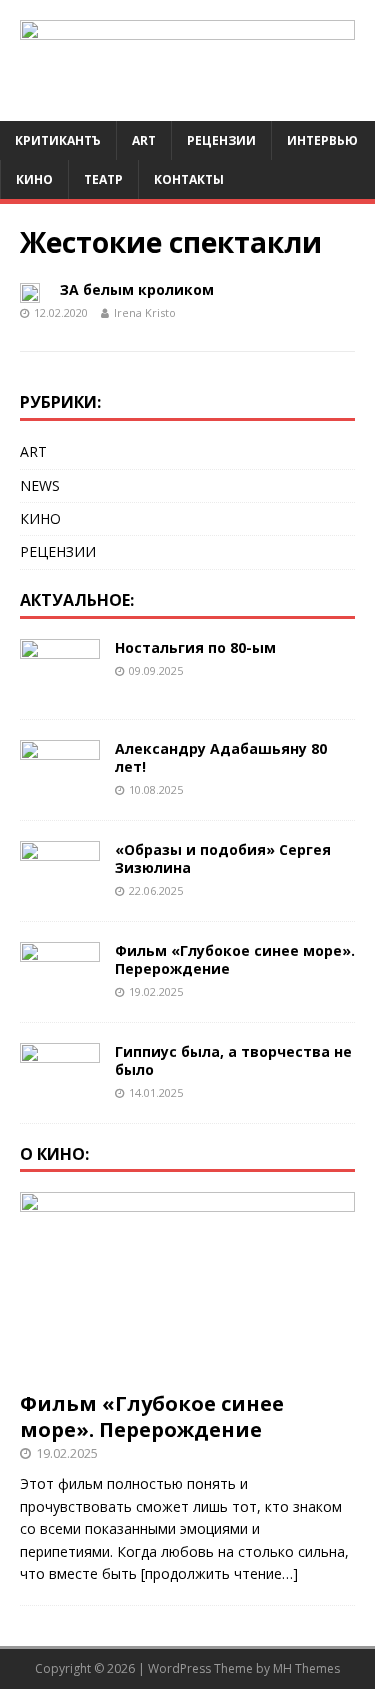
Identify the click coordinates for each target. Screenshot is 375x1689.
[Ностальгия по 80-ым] (60, 686)
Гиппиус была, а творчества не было (233, 1060)
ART (144, 140)
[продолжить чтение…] (219, 1573)
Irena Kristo (145, 312)
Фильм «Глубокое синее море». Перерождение (235, 959)
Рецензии (221, 140)
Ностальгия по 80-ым (195, 647)
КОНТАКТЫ (189, 179)
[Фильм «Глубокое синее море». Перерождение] (60, 989)
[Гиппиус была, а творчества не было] (60, 1090)
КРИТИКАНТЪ (58, 140)
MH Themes (306, 1668)
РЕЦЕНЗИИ (58, 551)
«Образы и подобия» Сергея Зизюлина (223, 858)
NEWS (40, 485)
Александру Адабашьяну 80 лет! (221, 757)
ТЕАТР (103, 179)
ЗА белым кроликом (137, 289)
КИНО (34, 179)
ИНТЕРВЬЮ (322, 140)
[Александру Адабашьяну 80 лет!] (60, 787)
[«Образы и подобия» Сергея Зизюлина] (60, 888)
